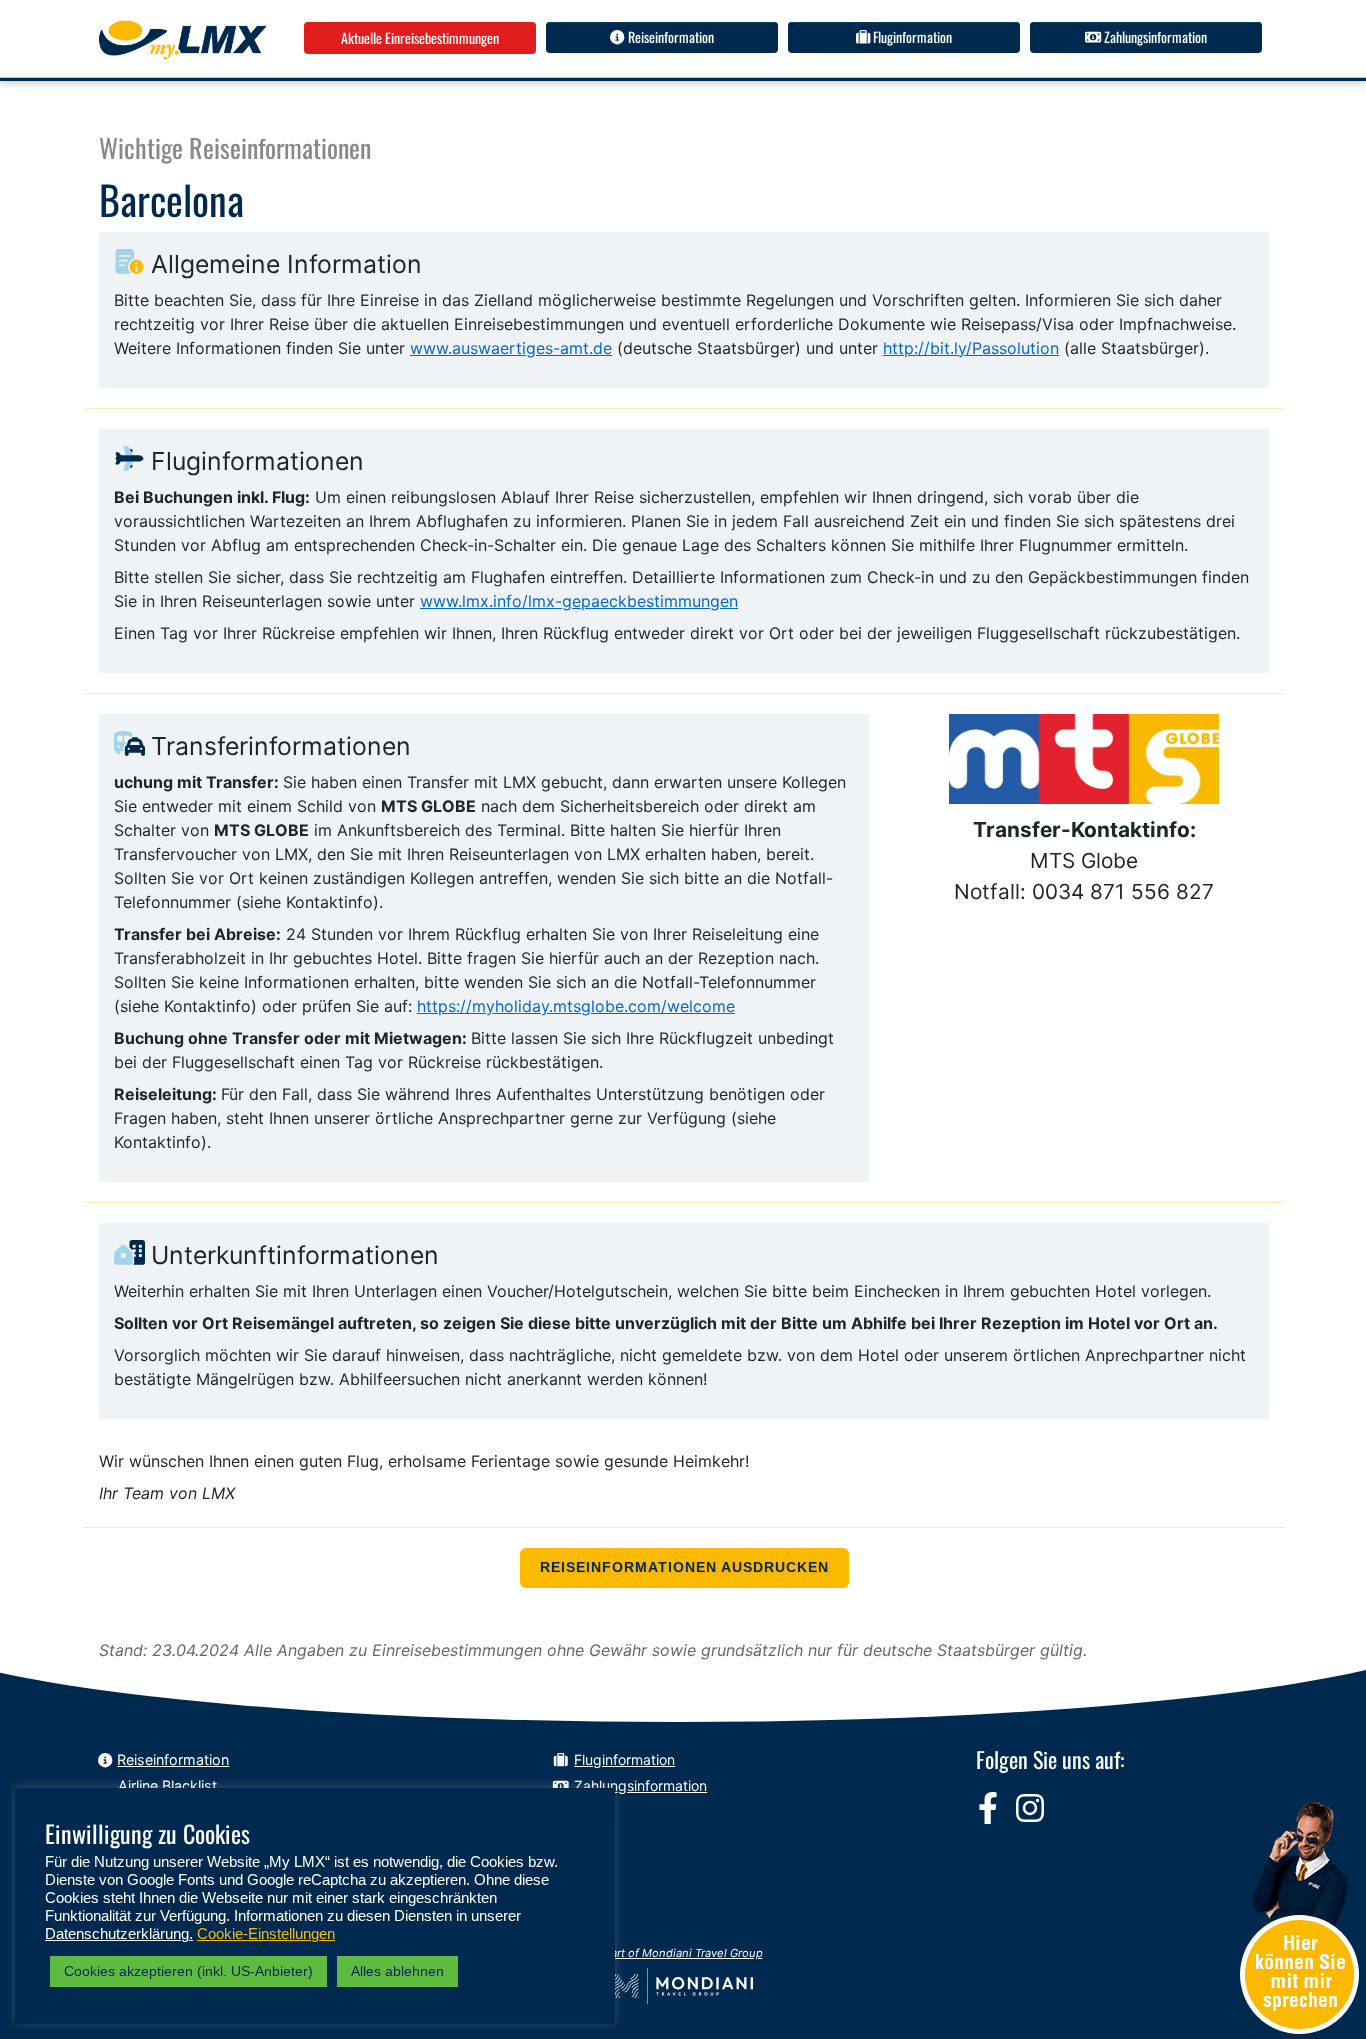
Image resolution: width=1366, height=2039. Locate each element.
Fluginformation (911, 36)
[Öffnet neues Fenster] (988, 1808)
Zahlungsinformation (1154, 36)
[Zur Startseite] (183, 40)
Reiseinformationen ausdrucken (684, 1567)
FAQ (587, 1810)
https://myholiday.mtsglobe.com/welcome (576, 1006)
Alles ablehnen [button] (397, 1971)
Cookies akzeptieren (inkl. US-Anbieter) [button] (188, 1971)
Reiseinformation (669, 36)
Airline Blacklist (167, 1785)
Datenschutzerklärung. (119, 1934)
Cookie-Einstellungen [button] (266, 1934)
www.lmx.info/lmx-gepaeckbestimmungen (579, 601)
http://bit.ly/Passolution (971, 348)
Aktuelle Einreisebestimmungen (420, 37)
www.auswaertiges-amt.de (511, 348)
